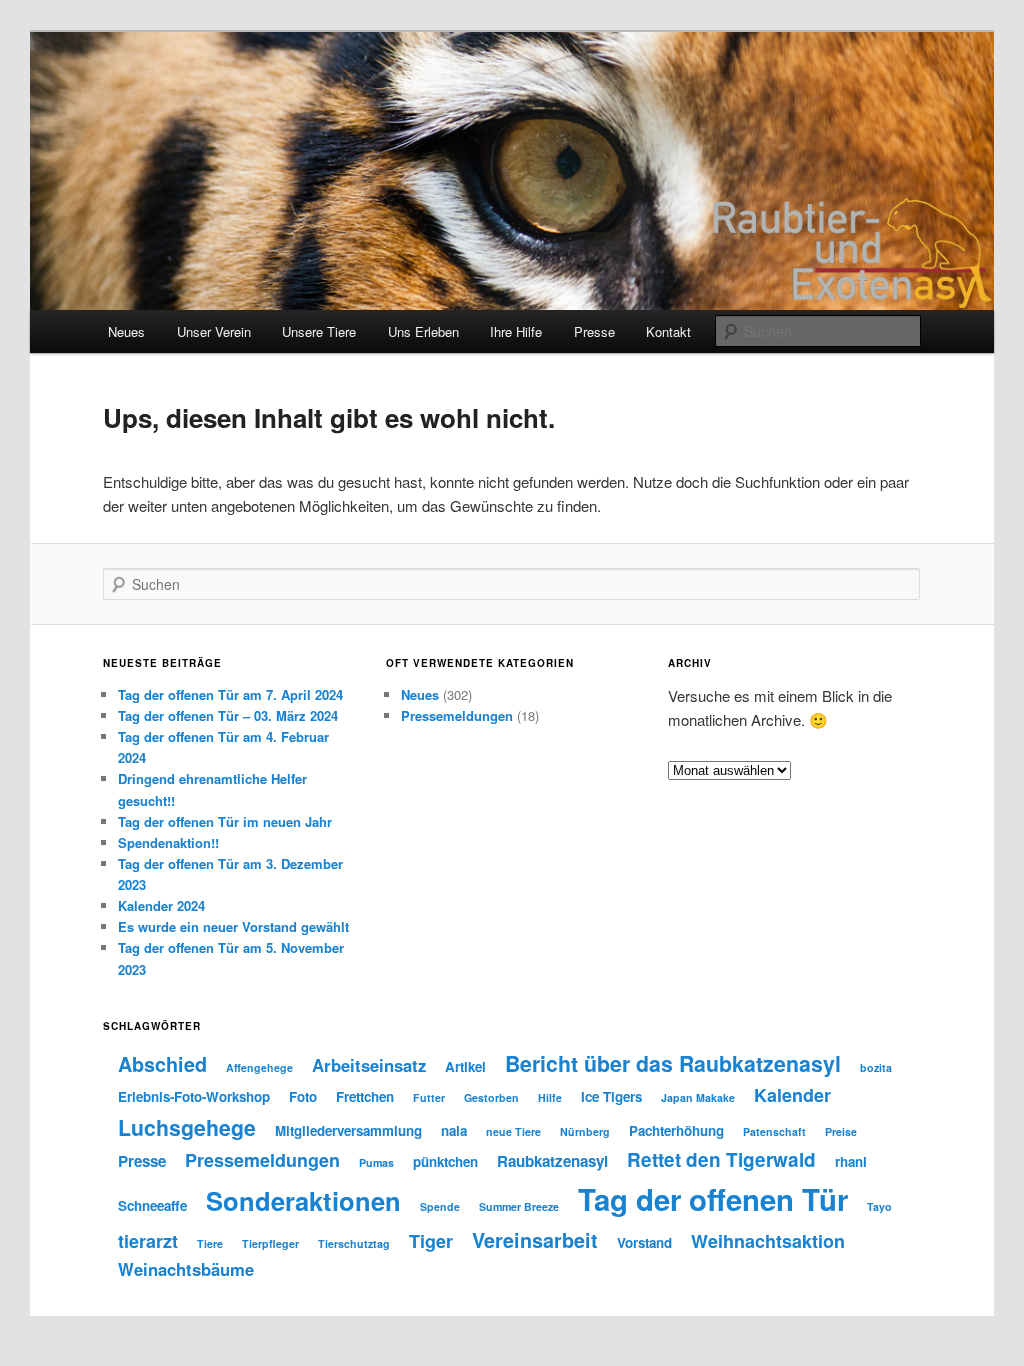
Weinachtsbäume (186, 1269)
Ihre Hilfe (516, 331)
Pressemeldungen (457, 715)
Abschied (162, 1064)
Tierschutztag (354, 1243)
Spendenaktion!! (168, 842)
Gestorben (491, 1097)
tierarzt (148, 1241)
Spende (440, 1206)
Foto (303, 1096)
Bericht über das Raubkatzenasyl (673, 1063)
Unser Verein (214, 331)
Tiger (431, 1241)
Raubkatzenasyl (552, 1161)
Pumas (376, 1162)
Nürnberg (585, 1131)
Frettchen (365, 1096)
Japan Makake (698, 1097)
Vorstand (644, 1242)
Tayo (879, 1206)
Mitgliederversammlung (348, 1130)
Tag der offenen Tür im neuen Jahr (225, 821)
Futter (429, 1097)
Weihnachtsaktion (768, 1241)
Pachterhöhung (676, 1130)
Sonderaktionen (303, 1200)
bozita (876, 1067)
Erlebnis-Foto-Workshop (194, 1096)
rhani (851, 1161)
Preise (841, 1131)
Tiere (210, 1243)
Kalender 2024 (161, 905)
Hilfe (550, 1097)
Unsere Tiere (319, 331)
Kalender (792, 1095)
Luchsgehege (187, 1127)
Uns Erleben (423, 331)
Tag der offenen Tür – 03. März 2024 (228, 715)
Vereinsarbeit (535, 1240)
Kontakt (668, 331)
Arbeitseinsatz (369, 1065)
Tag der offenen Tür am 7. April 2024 (230, 694)
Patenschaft (774, 1131)
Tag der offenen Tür (713, 1199)
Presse (594, 331)
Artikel (465, 1066)
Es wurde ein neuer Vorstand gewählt (233, 926)
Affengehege (259, 1067)
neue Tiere (513, 1131)
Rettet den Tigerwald (721, 1159)
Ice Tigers (611, 1096)
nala (454, 1130)
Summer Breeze (519, 1206)
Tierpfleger (270, 1243)
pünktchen (445, 1161)
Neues (126, 331)
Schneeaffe (152, 1205)
